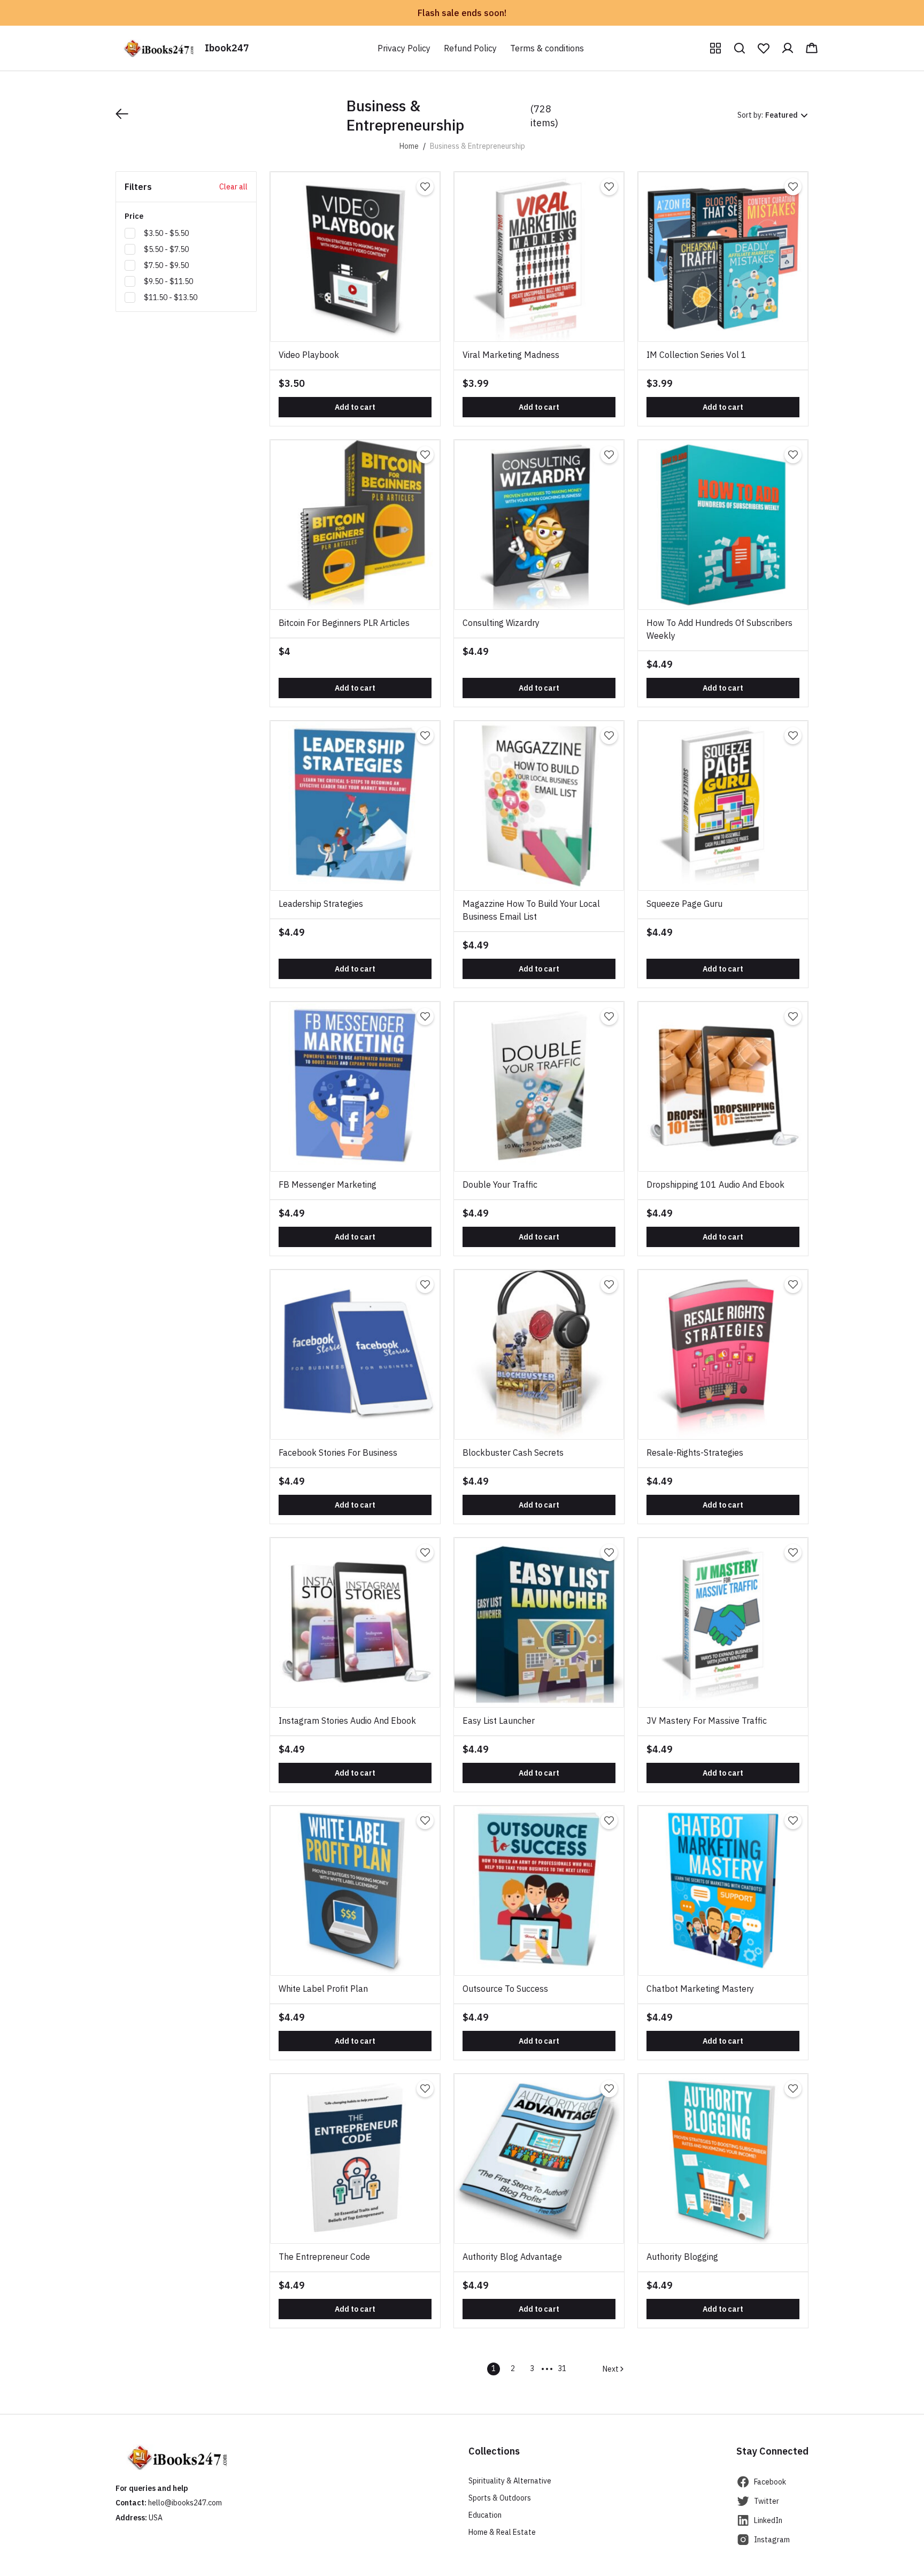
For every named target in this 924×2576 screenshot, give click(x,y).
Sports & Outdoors (500, 2498)
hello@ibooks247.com (185, 2503)
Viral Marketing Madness (511, 355)
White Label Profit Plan (323, 1989)
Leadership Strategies (321, 904)
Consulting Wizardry (501, 623)
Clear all (233, 187)
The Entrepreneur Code (324, 2257)
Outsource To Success (505, 1989)
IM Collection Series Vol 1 (696, 355)
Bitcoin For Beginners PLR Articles (344, 623)
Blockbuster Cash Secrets (513, 1453)
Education (485, 2515)
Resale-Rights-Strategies (695, 1453)
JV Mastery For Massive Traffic (707, 1721)
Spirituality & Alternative (510, 2481)
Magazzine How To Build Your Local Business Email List (531, 910)
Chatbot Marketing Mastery (700, 1989)
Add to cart (355, 407)
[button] (715, 48)
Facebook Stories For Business (338, 1453)
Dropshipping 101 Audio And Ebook (715, 1184)
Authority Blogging (682, 2257)
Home (409, 146)
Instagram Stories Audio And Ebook (347, 1721)
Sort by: (750, 115)
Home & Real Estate (502, 2532)
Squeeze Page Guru (684, 904)
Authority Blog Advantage (512, 2257)
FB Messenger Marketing (328, 1184)
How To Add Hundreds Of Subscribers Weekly (719, 629)
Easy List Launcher (499, 1721)
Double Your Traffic (500, 1184)
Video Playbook (309, 355)
